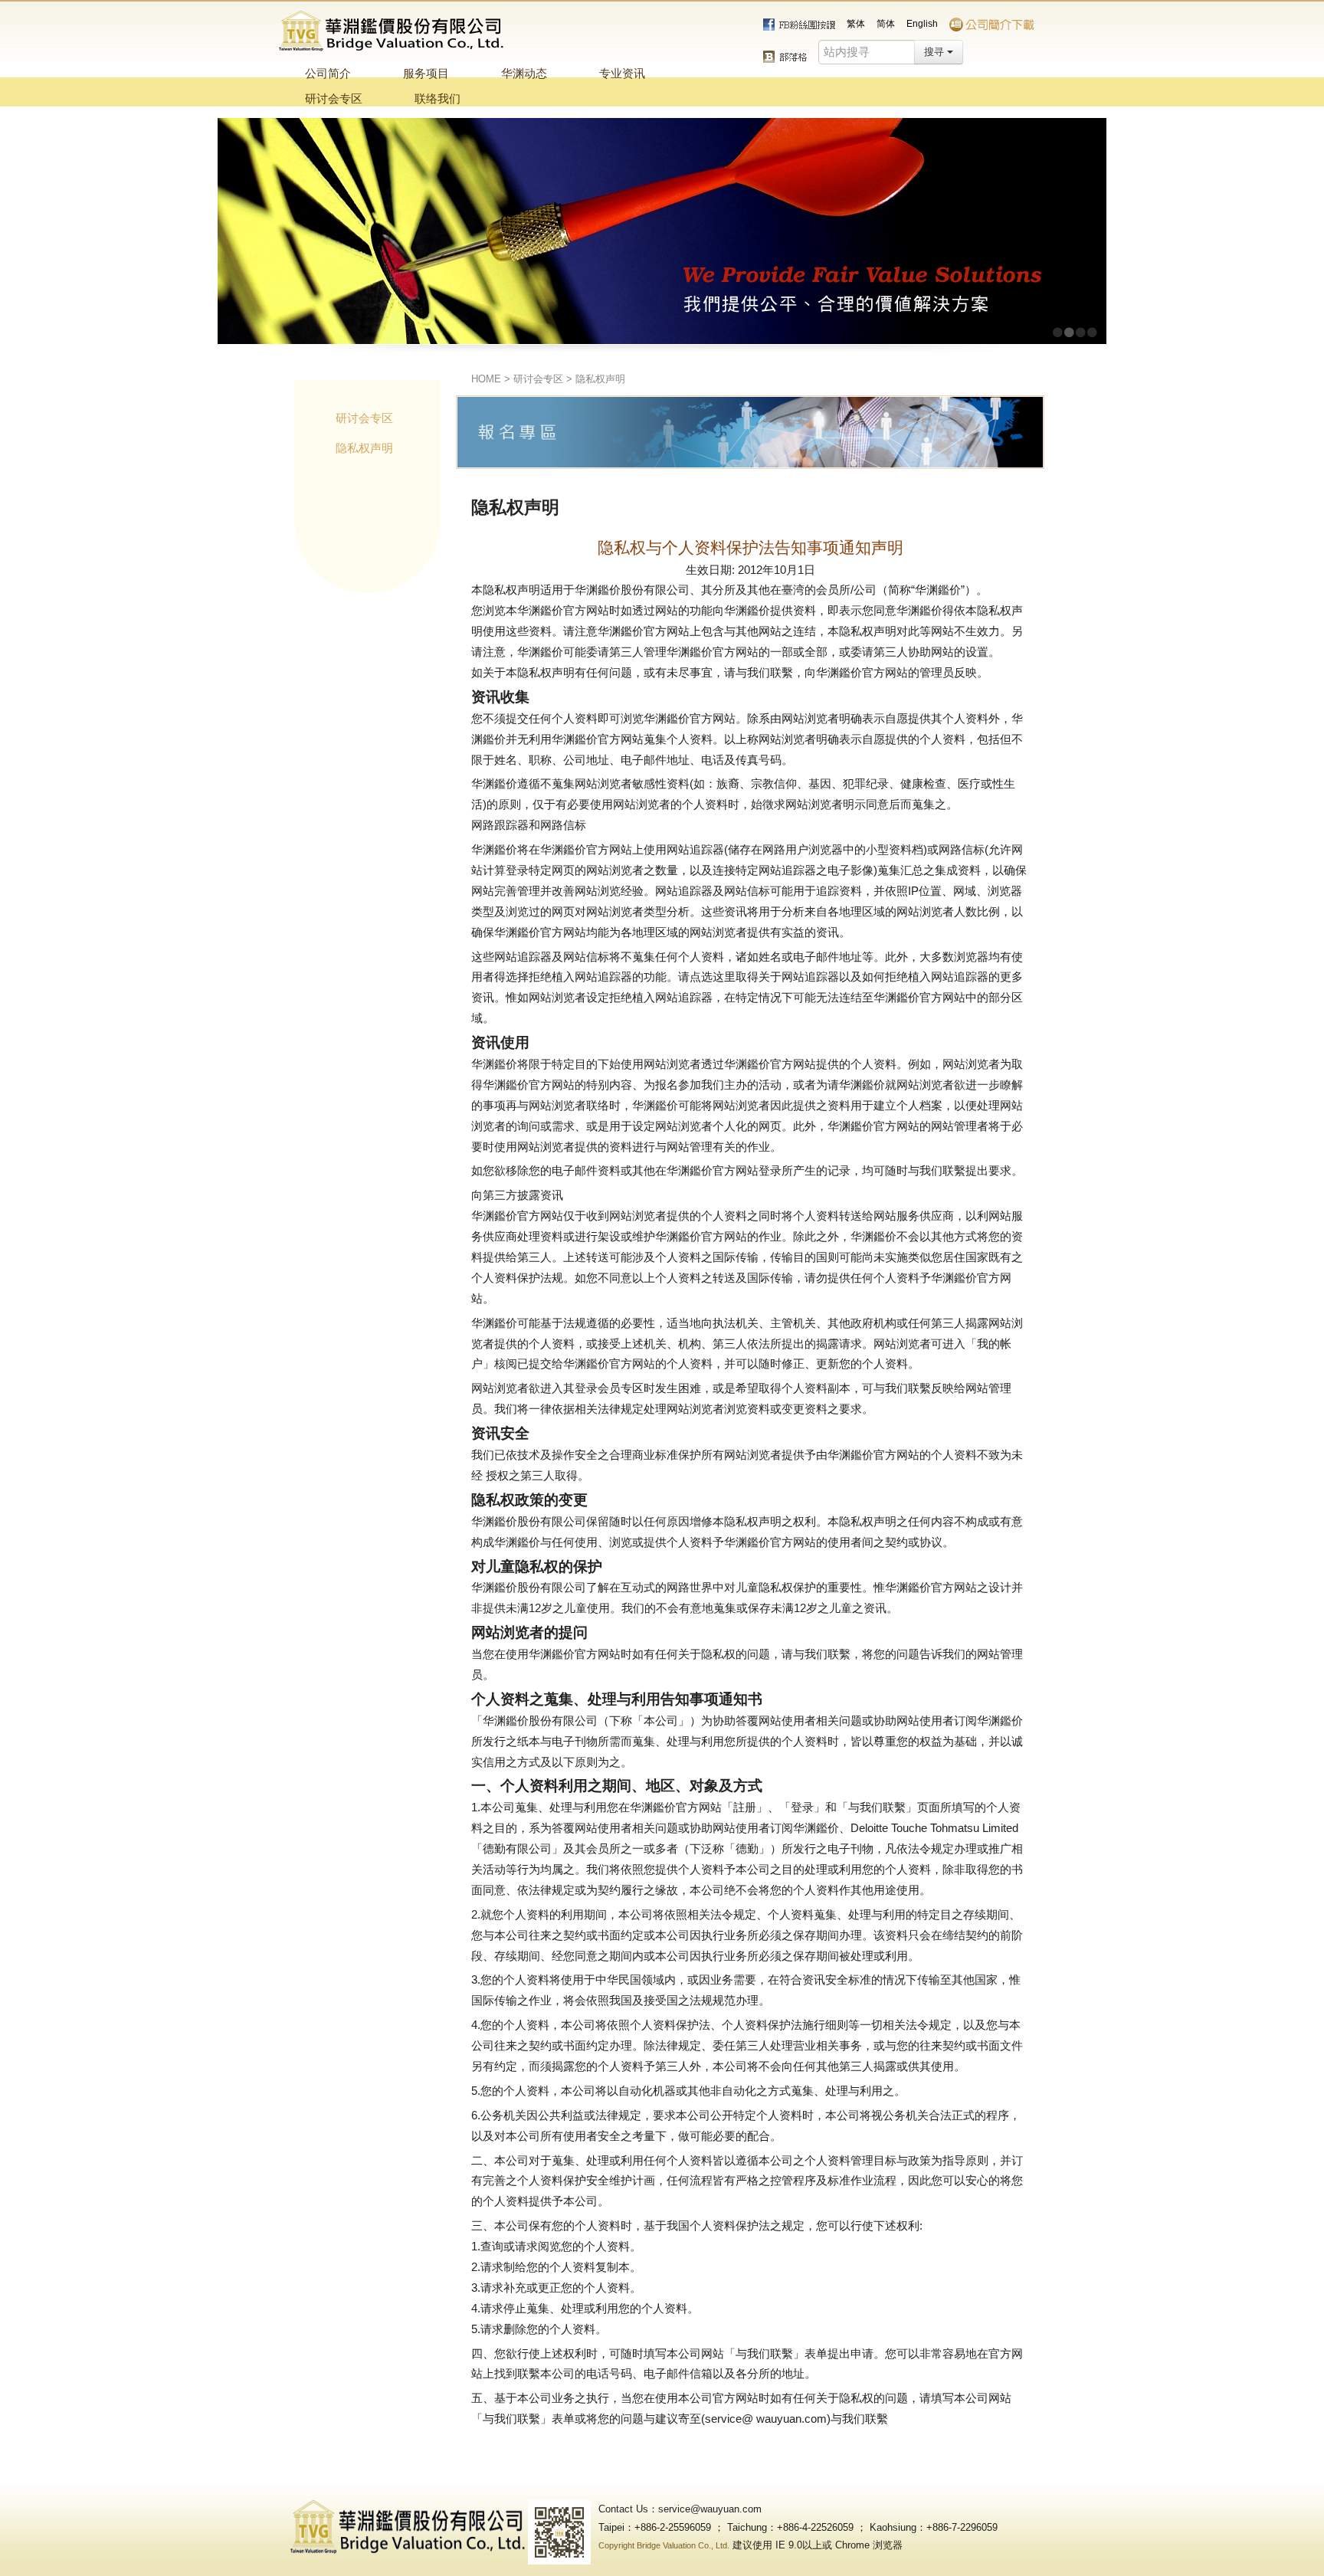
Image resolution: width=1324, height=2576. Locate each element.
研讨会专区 (538, 379)
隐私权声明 (600, 379)
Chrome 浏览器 (869, 2545)
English (922, 24)
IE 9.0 (789, 2545)
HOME (486, 379)
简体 (886, 24)
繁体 (856, 24)
